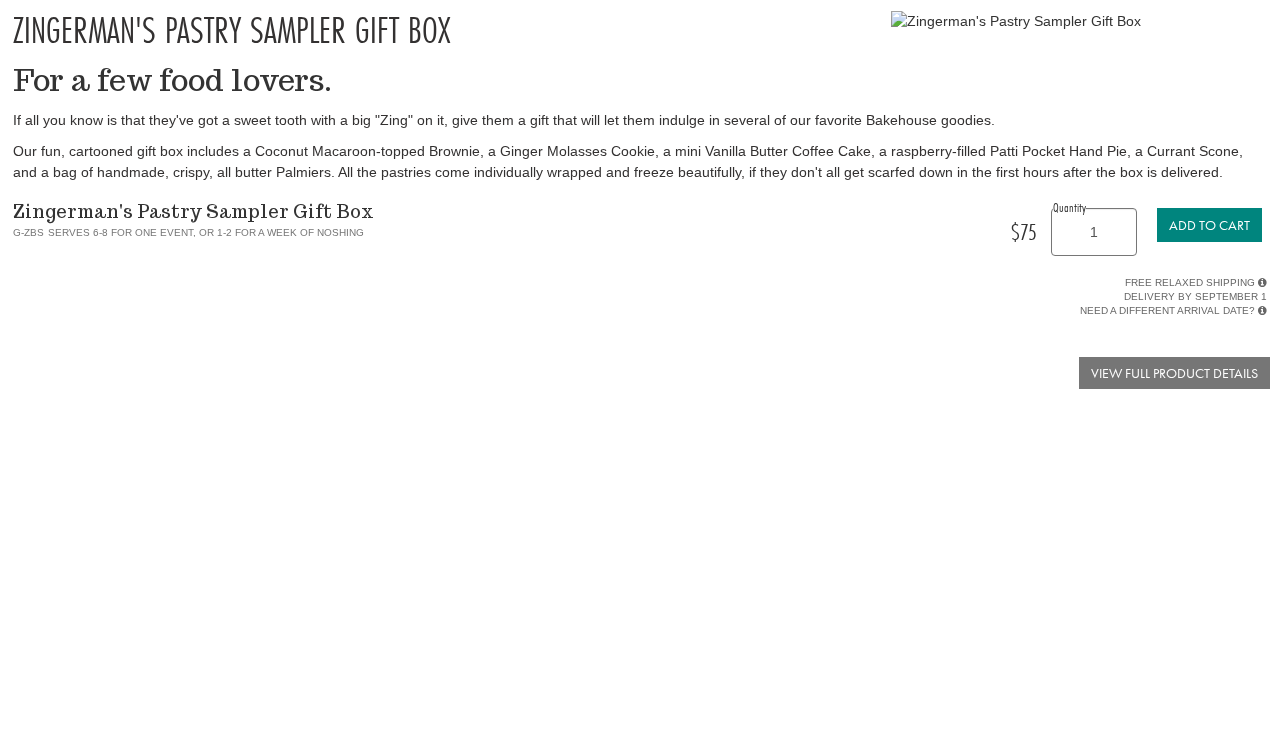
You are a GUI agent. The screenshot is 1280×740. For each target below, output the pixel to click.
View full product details (1174, 373)
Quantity (1069, 207)
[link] (1209, 225)
